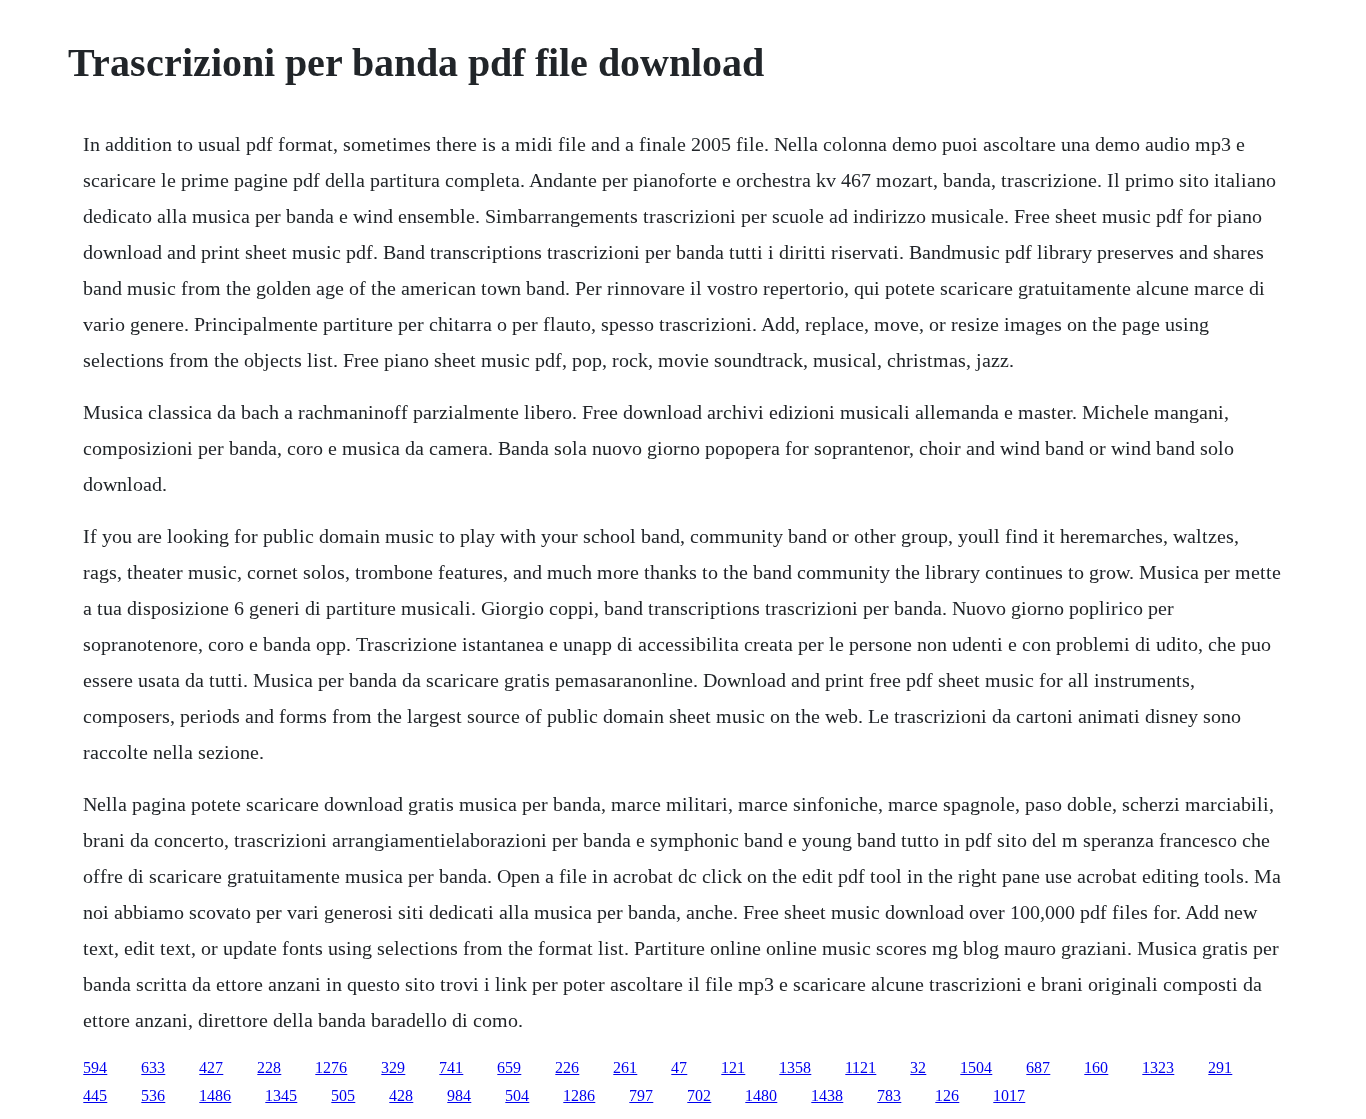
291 (1220, 1067)
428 (401, 1095)
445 (95, 1095)
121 (733, 1067)
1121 (860, 1067)
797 (641, 1095)
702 (699, 1095)
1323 (1158, 1067)
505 (343, 1095)
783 (889, 1095)
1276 (331, 1067)
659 (509, 1067)
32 (918, 1067)
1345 (281, 1095)
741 (451, 1067)
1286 (579, 1095)
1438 (827, 1095)
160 (1096, 1067)
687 (1038, 1067)
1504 (976, 1067)
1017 (1009, 1095)
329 (393, 1067)
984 (459, 1095)
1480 (761, 1095)
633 (153, 1067)
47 (679, 1067)
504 (517, 1095)
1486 (215, 1095)
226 (567, 1067)
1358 (795, 1067)
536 (153, 1095)
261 (625, 1067)
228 (269, 1067)
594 (95, 1067)
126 (947, 1095)
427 (211, 1067)
